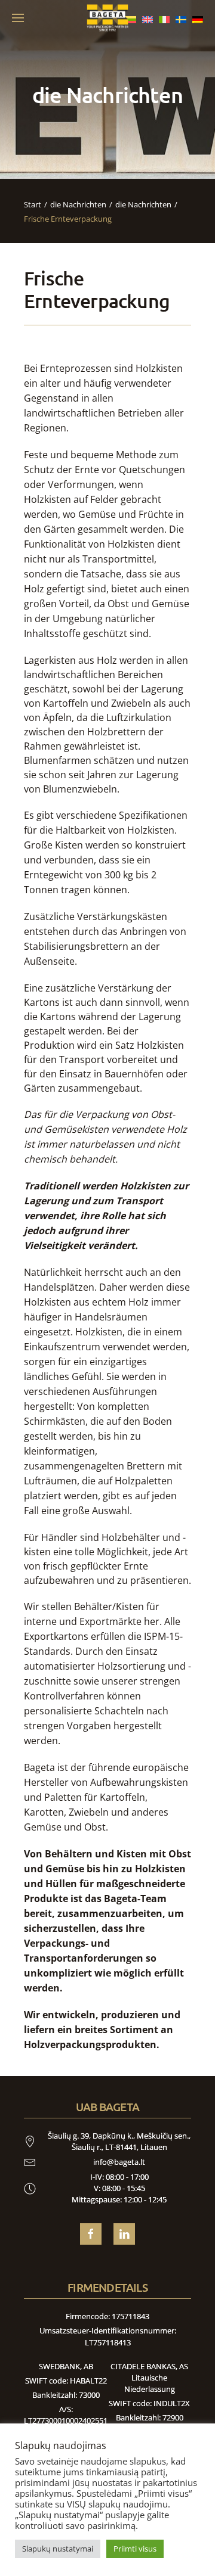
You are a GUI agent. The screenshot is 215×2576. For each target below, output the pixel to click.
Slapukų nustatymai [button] (58, 2549)
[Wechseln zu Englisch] (148, 18)
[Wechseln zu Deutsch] (198, 18)
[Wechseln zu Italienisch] (164, 18)
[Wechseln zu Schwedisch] (181, 18)
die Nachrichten (78, 204)
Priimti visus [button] (135, 2549)
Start (33, 204)
